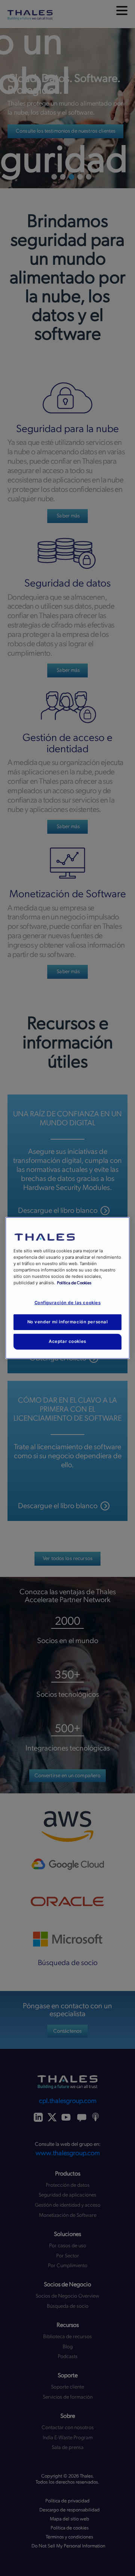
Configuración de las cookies (68, 1303)
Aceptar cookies (67, 1341)
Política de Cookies (74, 1283)
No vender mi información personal (68, 1322)
